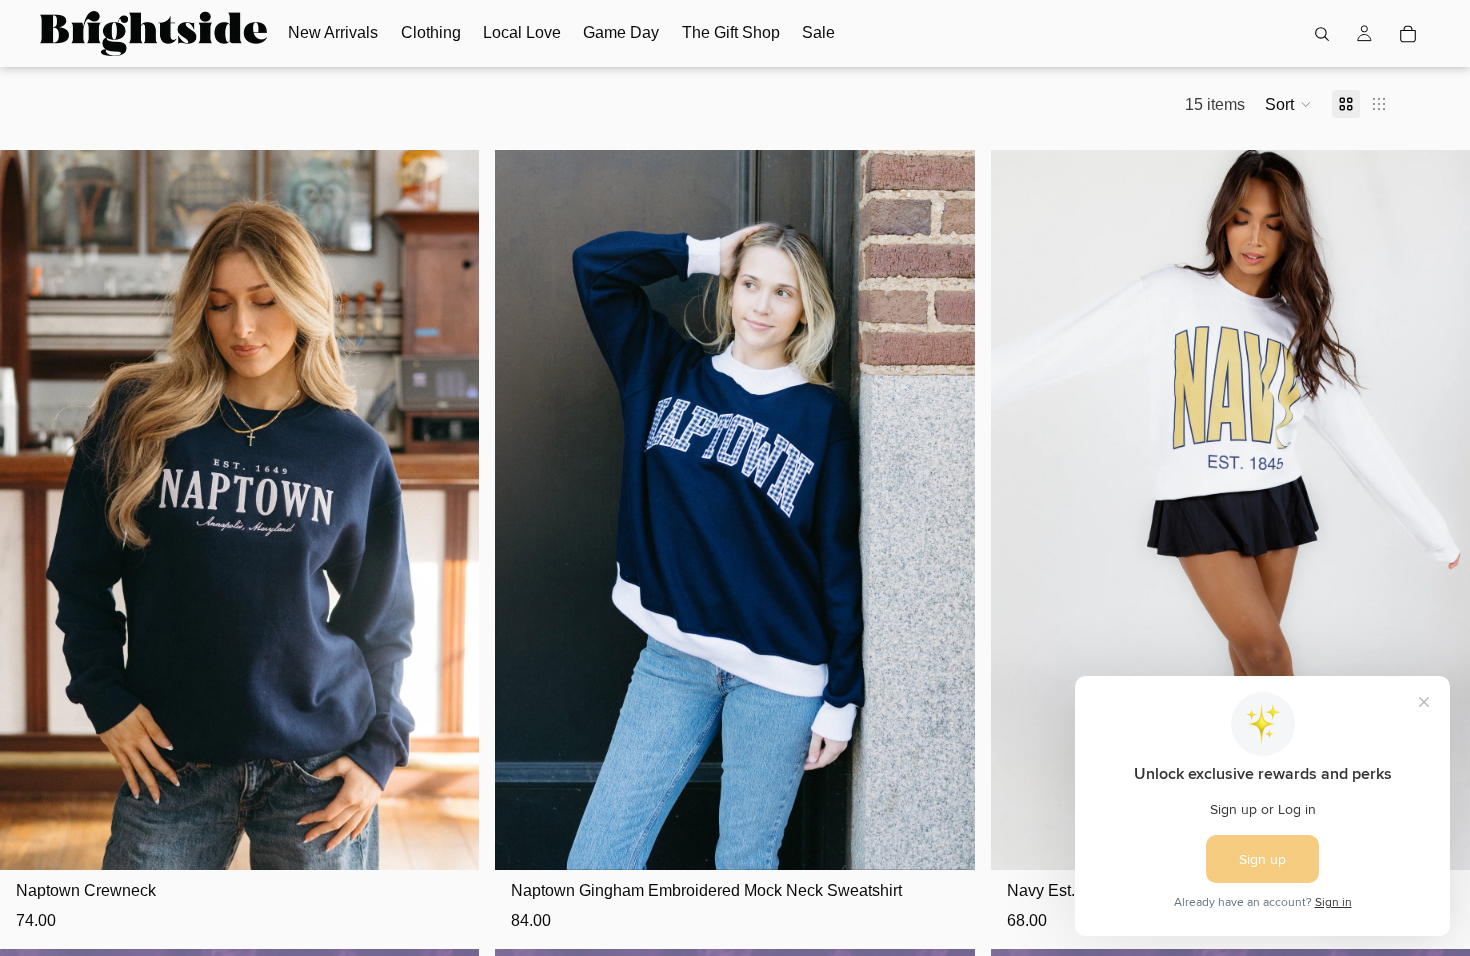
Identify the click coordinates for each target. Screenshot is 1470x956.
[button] (1288, 104)
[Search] (1322, 34)
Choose (466, 839)
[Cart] (1408, 34)
